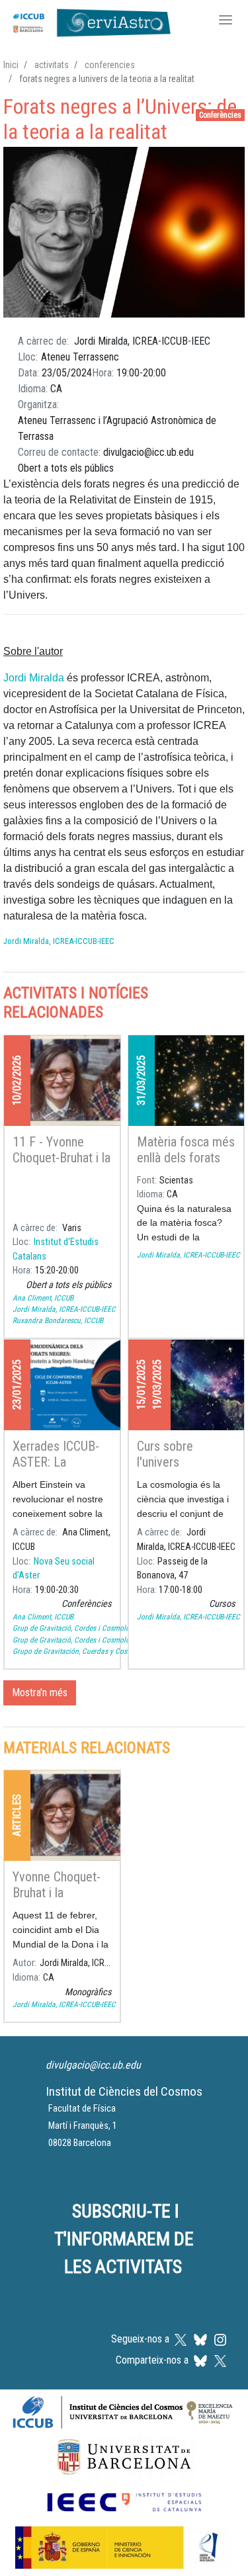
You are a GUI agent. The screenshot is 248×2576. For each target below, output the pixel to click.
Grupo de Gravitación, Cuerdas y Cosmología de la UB (96, 1651)
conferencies (110, 65)
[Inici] (89, 21)
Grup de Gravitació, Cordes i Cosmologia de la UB (90, 1628)
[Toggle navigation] (226, 21)
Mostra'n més (40, 1693)
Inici (11, 65)
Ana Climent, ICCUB (43, 1298)
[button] (124, 233)
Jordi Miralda (34, 678)
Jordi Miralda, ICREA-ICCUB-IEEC (59, 941)
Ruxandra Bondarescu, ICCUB (58, 1320)
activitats (52, 65)
